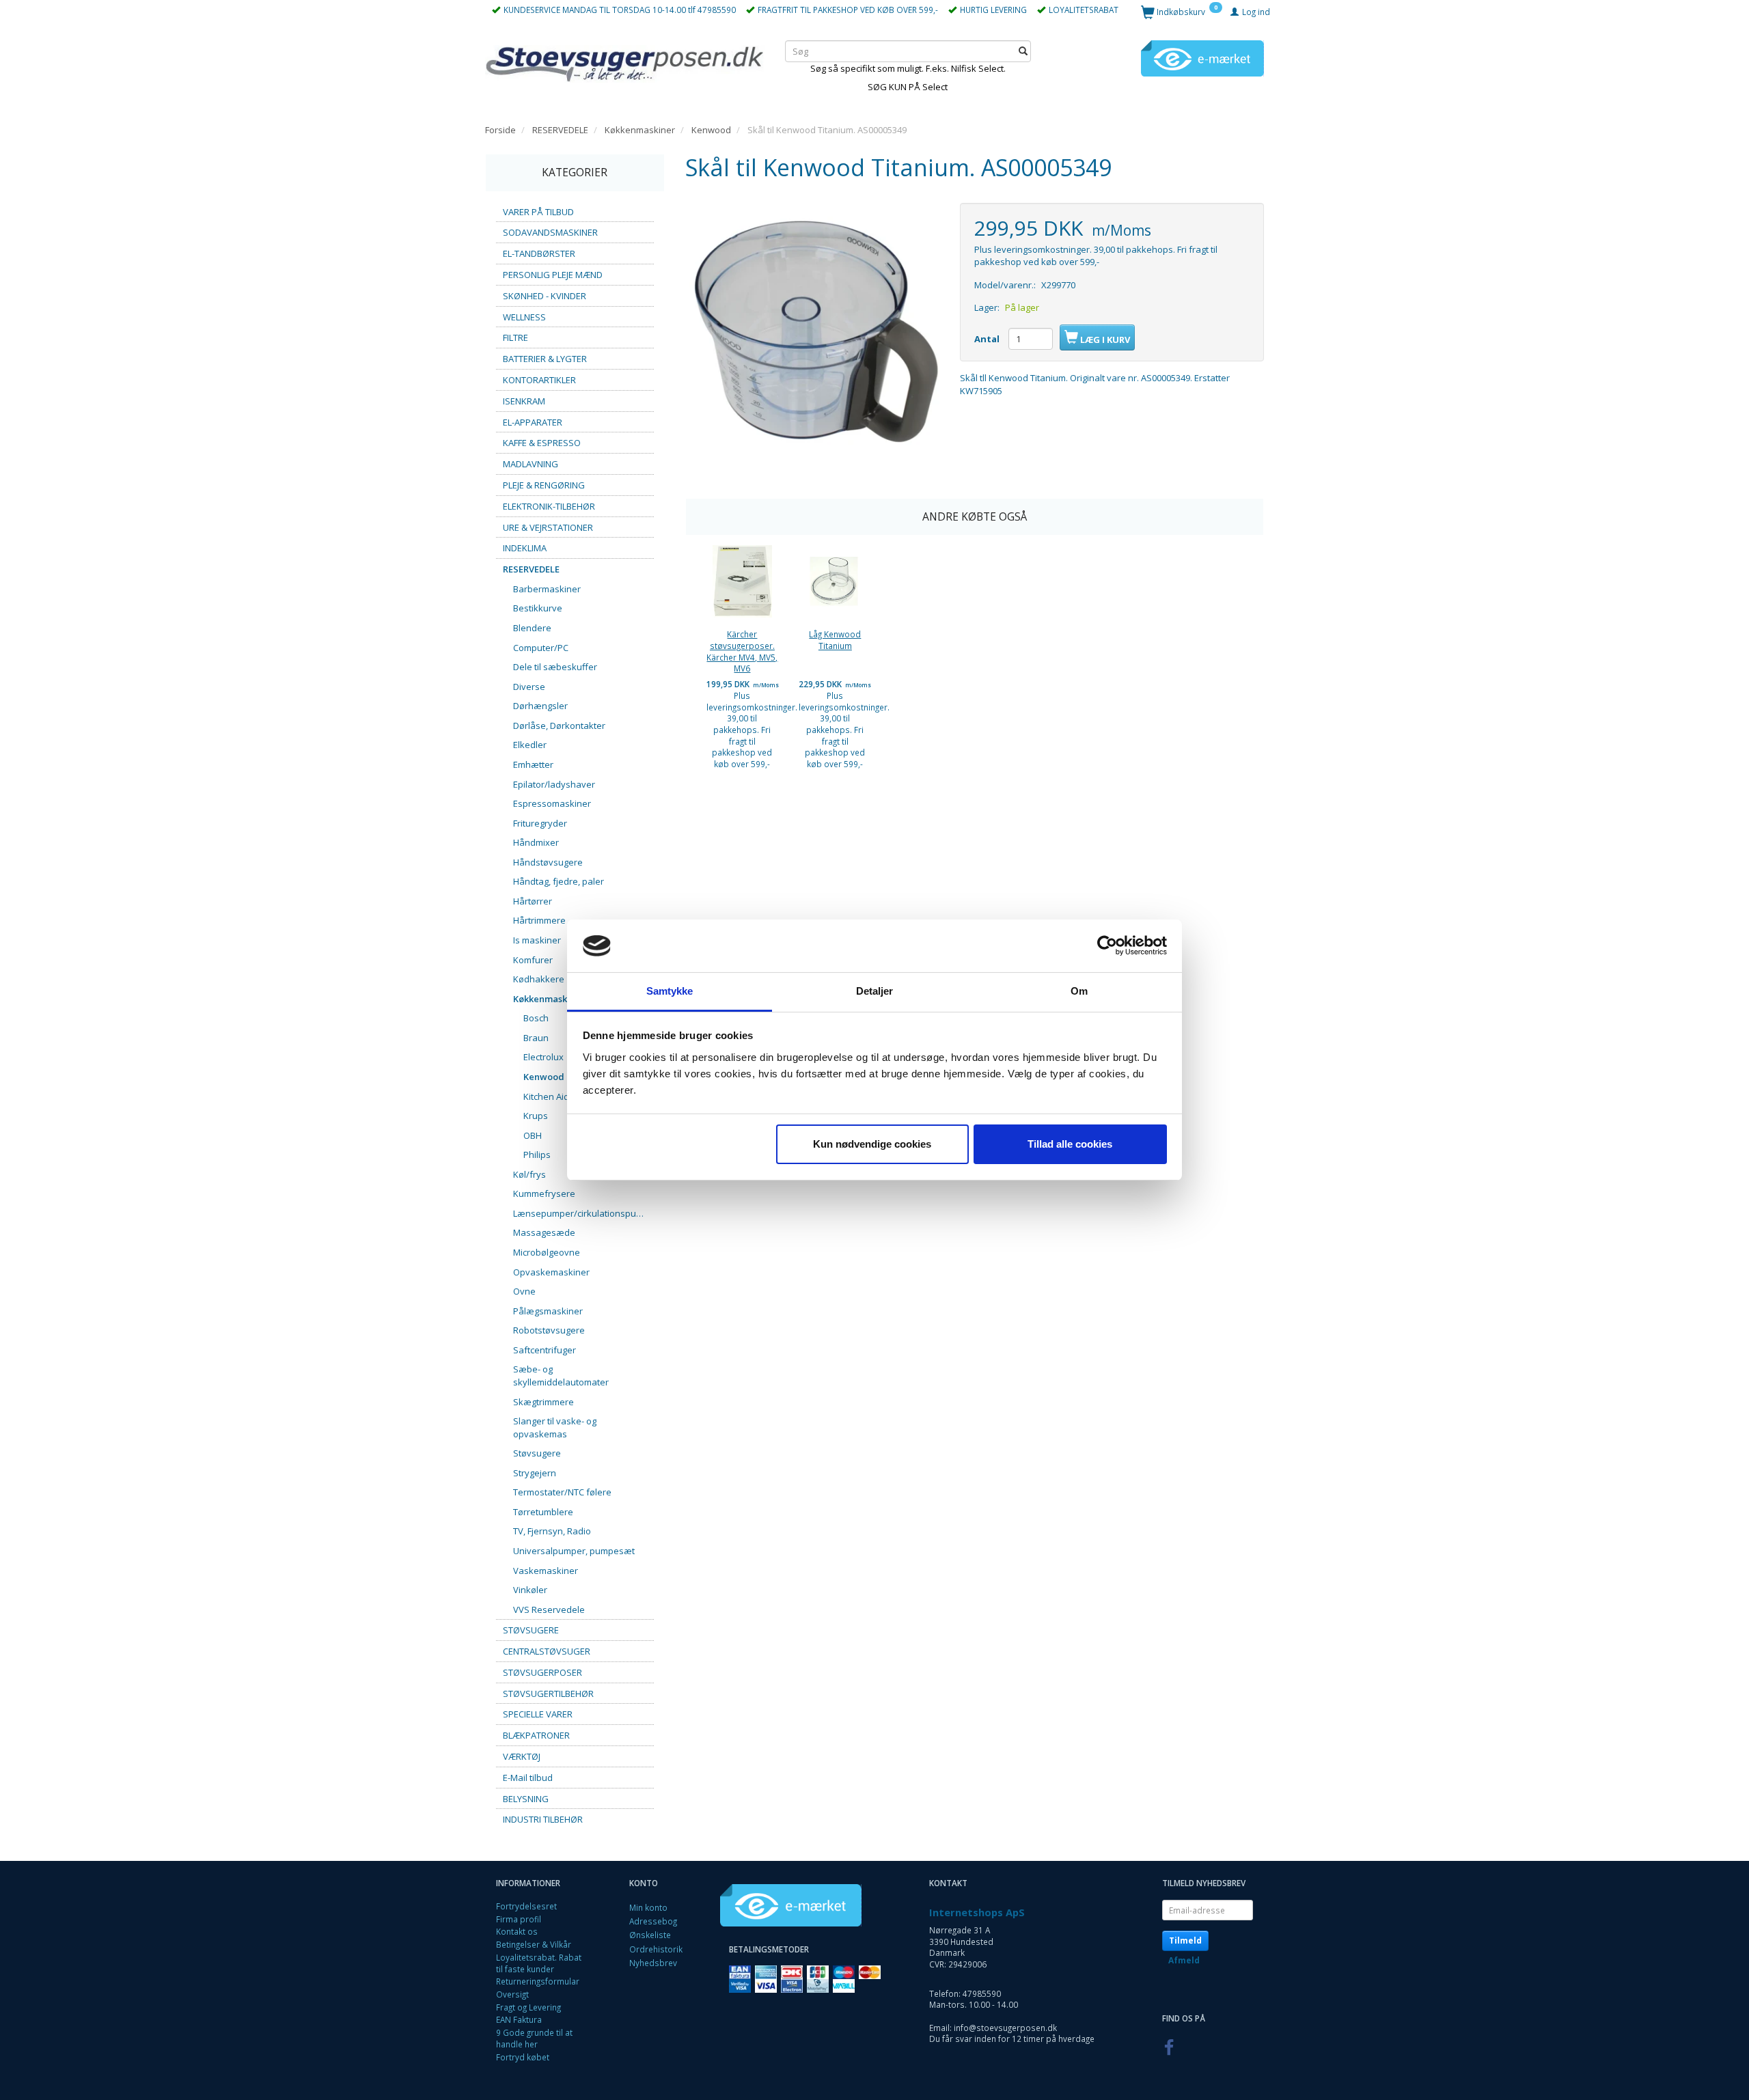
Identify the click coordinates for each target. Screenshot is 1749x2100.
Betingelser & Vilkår (534, 1944)
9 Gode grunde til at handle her (534, 2038)
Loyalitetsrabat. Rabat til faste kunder (539, 1963)
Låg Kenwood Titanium (835, 640)
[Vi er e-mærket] (1202, 57)
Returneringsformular (538, 1981)
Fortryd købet (523, 2057)
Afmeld (1184, 1960)
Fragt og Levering (528, 2007)
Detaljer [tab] (875, 991)
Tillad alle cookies (1070, 1144)
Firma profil (519, 1919)
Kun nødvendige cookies (872, 1144)
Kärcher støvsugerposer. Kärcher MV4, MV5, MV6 (742, 651)
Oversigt (512, 1994)
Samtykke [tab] (670, 991)
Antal (988, 339)
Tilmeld (1185, 1940)
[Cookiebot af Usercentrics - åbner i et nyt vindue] (1107, 946)
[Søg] (1023, 51)
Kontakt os (517, 1931)
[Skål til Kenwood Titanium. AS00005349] (812, 330)
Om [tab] (1079, 991)
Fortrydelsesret (526, 1906)
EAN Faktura (519, 2019)
